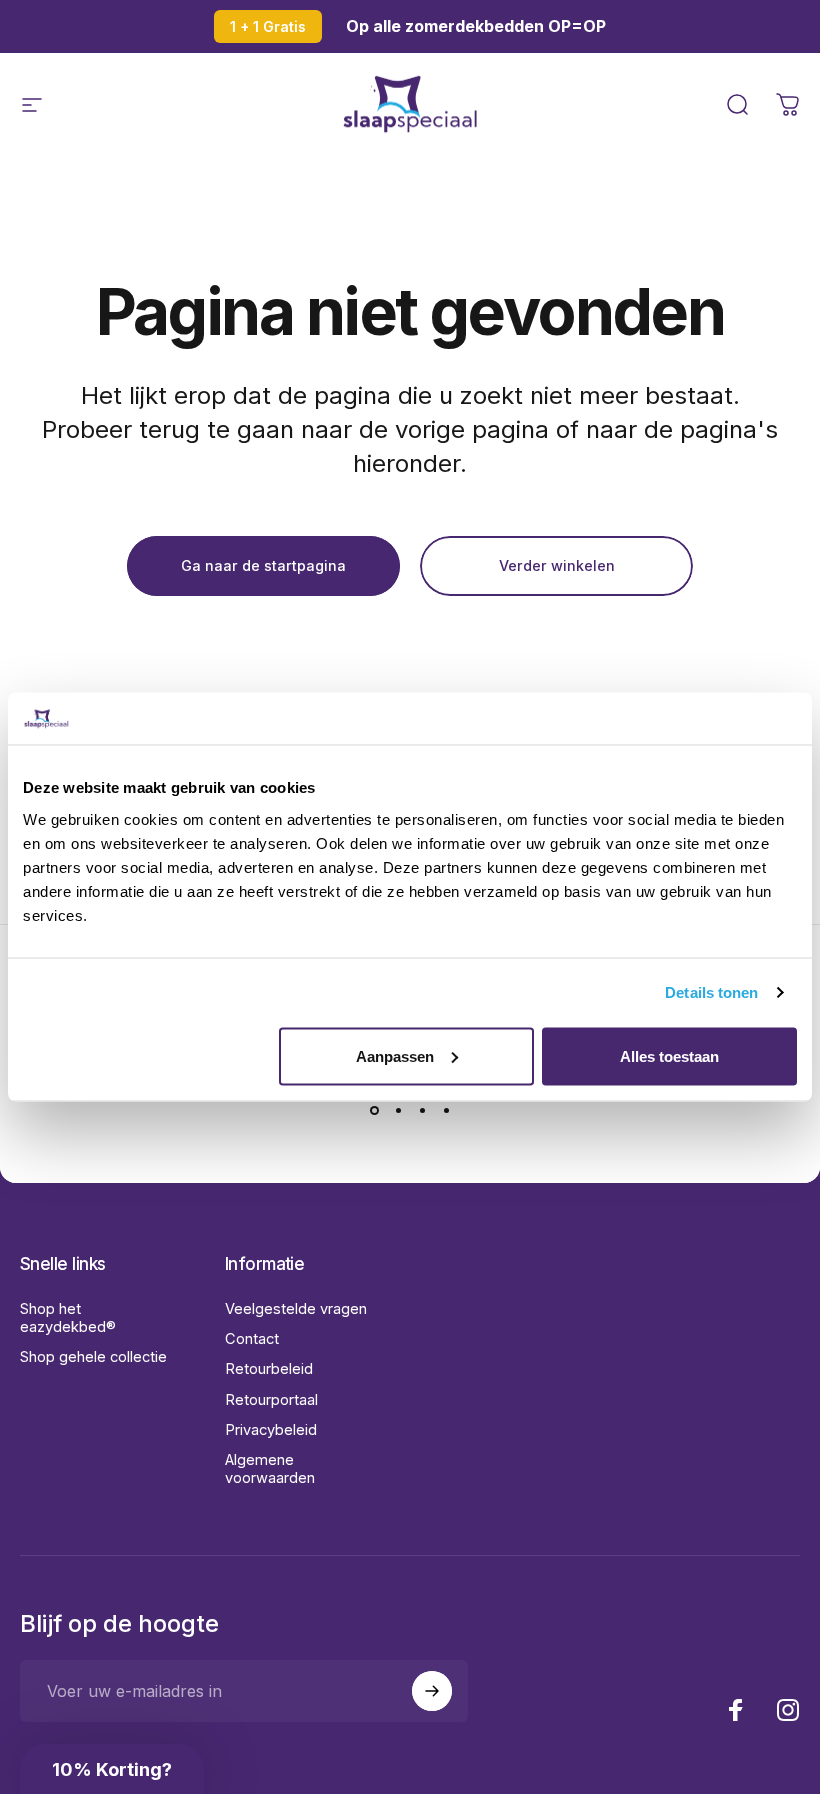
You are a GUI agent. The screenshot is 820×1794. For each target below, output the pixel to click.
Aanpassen (395, 1055)
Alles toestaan (669, 1055)
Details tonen (711, 992)
